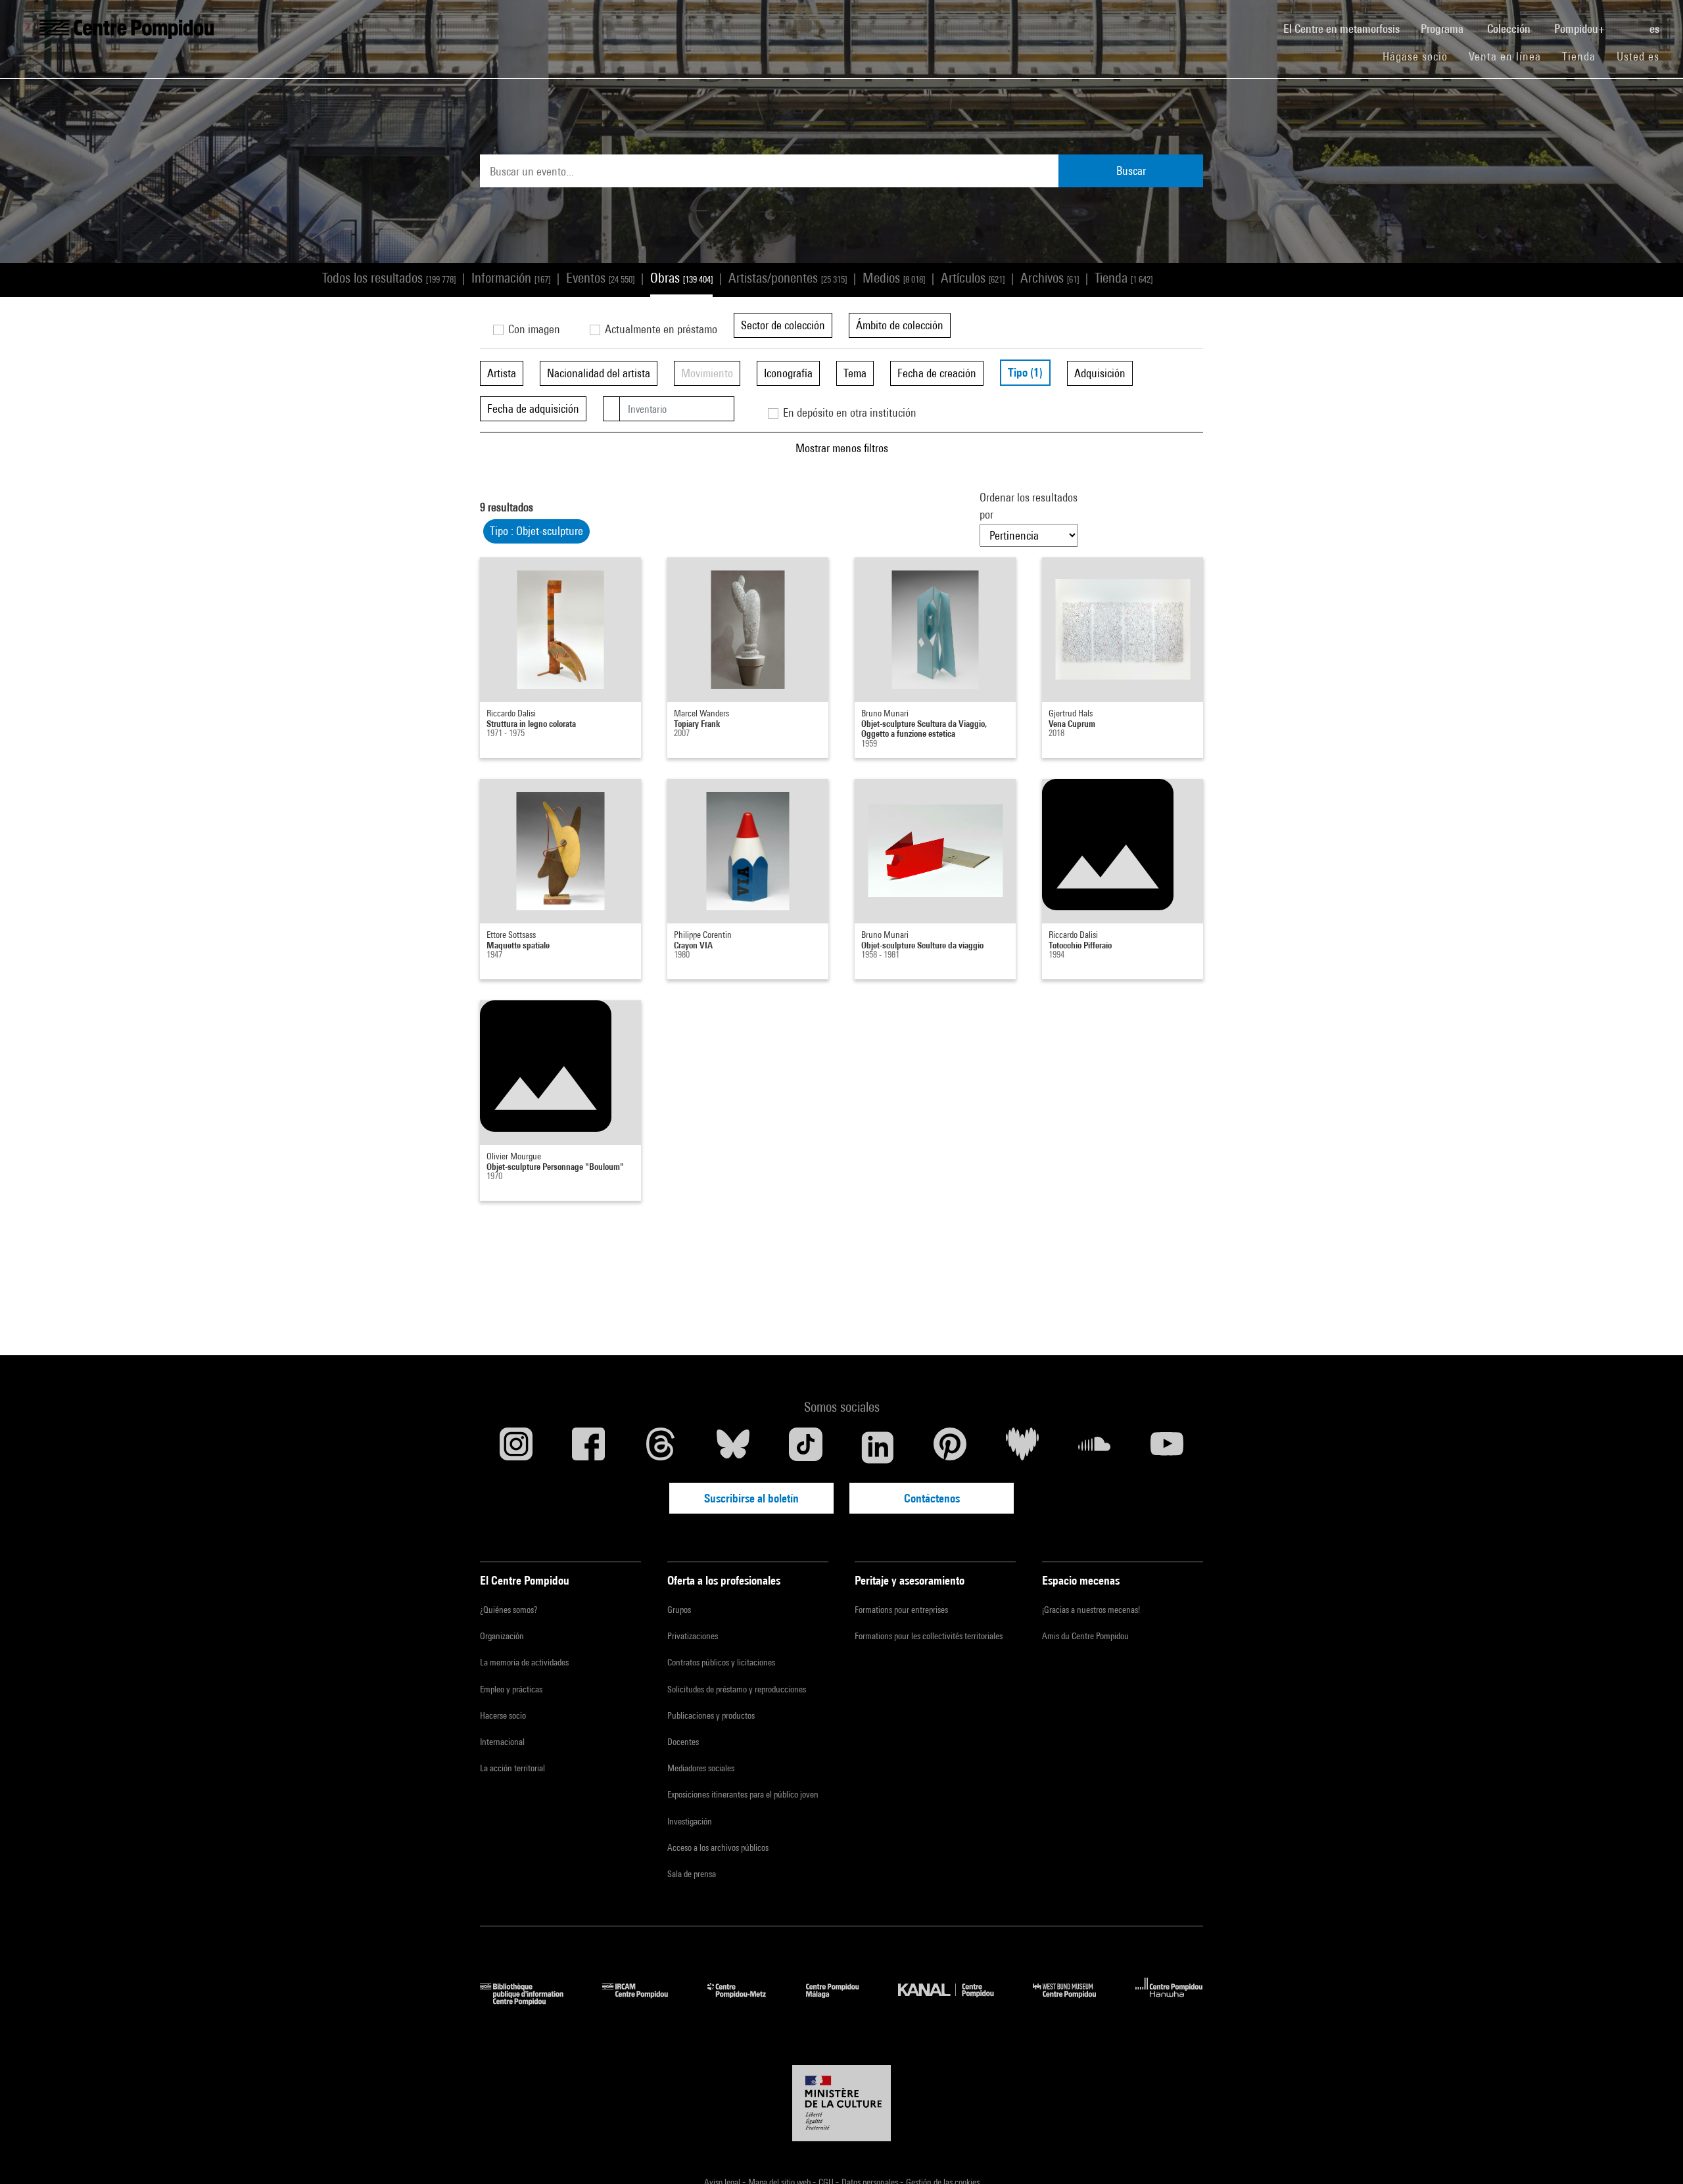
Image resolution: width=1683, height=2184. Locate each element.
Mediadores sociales (701, 1768)
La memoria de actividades (524, 1662)
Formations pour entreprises (901, 1610)
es (1656, 29)
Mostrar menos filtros (842, 448)
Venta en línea (1505, 56)
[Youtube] (1167, 1447)
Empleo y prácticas (511, 1689)
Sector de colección (783, 325)
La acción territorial (512, 1768)
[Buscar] (1628, 22)
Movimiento (707, 373)
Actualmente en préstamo (660, 329)
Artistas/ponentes (788, 278)
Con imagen (533, 329)
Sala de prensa (692, 1874)
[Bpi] (531, 2001)
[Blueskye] (733, 1447)
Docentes (683, 1742)
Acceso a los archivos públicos (718, 1847)
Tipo (1025, 372)
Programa (1443, 29)
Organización (502, 1636)
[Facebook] (588, 1447)
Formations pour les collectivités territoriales (929, 1636)
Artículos (973, 278)
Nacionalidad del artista (599, 373)
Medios (894, 278)
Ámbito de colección (900, 325)
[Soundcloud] (1095, 1447)
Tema (855, 373)
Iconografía (788, 373)
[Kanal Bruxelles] (956, 2001)
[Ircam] (645, 2001)
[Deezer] (1022, 1447)
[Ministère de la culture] (841, 2103)
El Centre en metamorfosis (1347, 28)
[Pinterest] (950, 1447)
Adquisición (1100, 373)
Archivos (1050, 278)
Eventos (600, 278)
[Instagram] (516, 1447)
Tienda (1584, 56)
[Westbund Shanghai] (1074, 2001)
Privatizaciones (693, 1636)
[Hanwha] (1169, 2001)
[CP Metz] (747, 2001)
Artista (502, 373)
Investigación (690, 1821)
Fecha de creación (937, 373)
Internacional (502, 1742)
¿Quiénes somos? (509, 1610)
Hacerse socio (503, 1715)
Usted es (1640, 56)
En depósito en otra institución (848, 412)
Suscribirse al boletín (751, 1498)
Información (511, 278)
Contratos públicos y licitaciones (721, 1662)
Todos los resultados (389, 278)
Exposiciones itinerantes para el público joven (743, 1794)
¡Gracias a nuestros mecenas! (1091, 1610)
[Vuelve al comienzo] (1652, 2153)
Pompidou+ (1581, 29)
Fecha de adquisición (533, 408)
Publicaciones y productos (711, 1715)
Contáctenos (932, 1498)
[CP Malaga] (842, 2001)
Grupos (679, 1610)
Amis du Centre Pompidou (1085, 1636)
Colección (1510, 29)
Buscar (1131, 171)
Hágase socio (1420, 56)
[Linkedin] (878, 1447)
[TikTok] (805, 1447)
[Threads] (661, 1447)
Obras (681, 278)
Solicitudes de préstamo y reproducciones (737, 1689)
